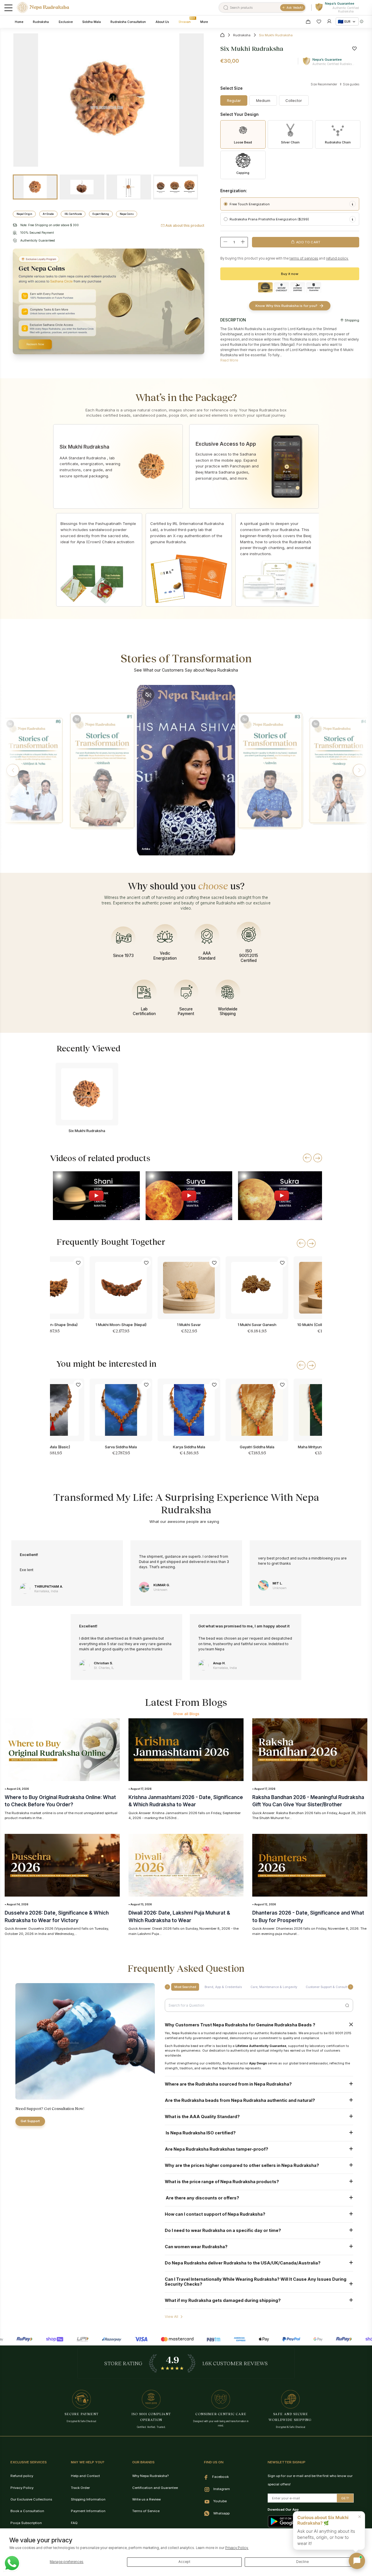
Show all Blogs (186, 1714)
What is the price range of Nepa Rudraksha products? (222, 2182)
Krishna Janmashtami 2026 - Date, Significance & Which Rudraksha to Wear (186, 1801)
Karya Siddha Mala (189, 1447)
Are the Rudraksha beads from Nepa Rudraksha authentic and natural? (240, 2100)
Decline (302, 2562)
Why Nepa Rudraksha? (150, 2476)
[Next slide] (318, 1158)
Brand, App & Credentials (223, 1987)
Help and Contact (85, 2476)
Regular (234, 100)
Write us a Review (146, 2499)
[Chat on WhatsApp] (12, 2563)
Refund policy (22, 2476)
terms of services (304, 258)
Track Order (80, 2488)
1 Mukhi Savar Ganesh (257, 1325)
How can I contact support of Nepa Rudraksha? (215, 2214)
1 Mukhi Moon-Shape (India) (53, 1325)
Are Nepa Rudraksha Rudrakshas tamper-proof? (217, 2149)
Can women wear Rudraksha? (196, 2247)
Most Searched (185, 1987)
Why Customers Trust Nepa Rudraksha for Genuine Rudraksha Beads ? (240, 2025)
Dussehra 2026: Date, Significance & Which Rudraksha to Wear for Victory (57, 1916)
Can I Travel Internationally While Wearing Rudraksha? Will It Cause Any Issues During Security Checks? (256, 2282)
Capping (243, 173)
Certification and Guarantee (155, 2488)
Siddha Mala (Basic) (53, 1447)
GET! (345, 2498)
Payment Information (88, 2511)
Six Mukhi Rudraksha (87, 1131)
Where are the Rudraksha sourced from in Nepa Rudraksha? (229, 2084)
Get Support (30, 2121)
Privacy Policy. (237, 2548)
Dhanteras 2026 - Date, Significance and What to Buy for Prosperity (308, 1916)
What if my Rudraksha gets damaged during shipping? (223, 2300)
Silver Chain (290, 142)
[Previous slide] (307, 1158)
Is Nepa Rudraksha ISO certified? (200, 2133)
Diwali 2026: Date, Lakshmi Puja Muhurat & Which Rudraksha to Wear (179, 1916)
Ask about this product (185, 225)
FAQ (74, 2523)
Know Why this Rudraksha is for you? (286, 306)
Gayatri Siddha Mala (257, 1447)
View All (171, 2317)
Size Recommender (324, 84)
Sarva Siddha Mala (121, 1447)
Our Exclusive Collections (31, 2499)
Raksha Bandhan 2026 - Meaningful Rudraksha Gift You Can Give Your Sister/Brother (308, 1801)
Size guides (351, 84)
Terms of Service (146, 2511)
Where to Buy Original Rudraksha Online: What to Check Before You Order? (60, 1801)
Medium (263, 100)
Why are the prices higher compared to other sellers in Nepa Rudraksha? (242, 2165)
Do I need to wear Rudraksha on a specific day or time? (223, 2230)
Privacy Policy (22, 2488)
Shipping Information (88, 2499)
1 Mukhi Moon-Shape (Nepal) (121, 1325)
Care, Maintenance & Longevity (274, 1987)
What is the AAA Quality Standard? (202, 2117)
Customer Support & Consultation (330, 1987)
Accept (184, 2562)
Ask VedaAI (295, 8)
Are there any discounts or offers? (202, 2198)
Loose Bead (243, 142)
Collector (294, 100)
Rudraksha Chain (338, 142)
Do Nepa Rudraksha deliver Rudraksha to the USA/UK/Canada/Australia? (243, 2263)
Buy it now (290, 274)
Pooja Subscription (26, 2523)
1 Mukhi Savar (189, 1325)
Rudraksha (242, 35)
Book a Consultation (27, 2511)
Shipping (352, 320)
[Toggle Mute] (10, 724)
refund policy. (337, 258)
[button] (13, 770)
